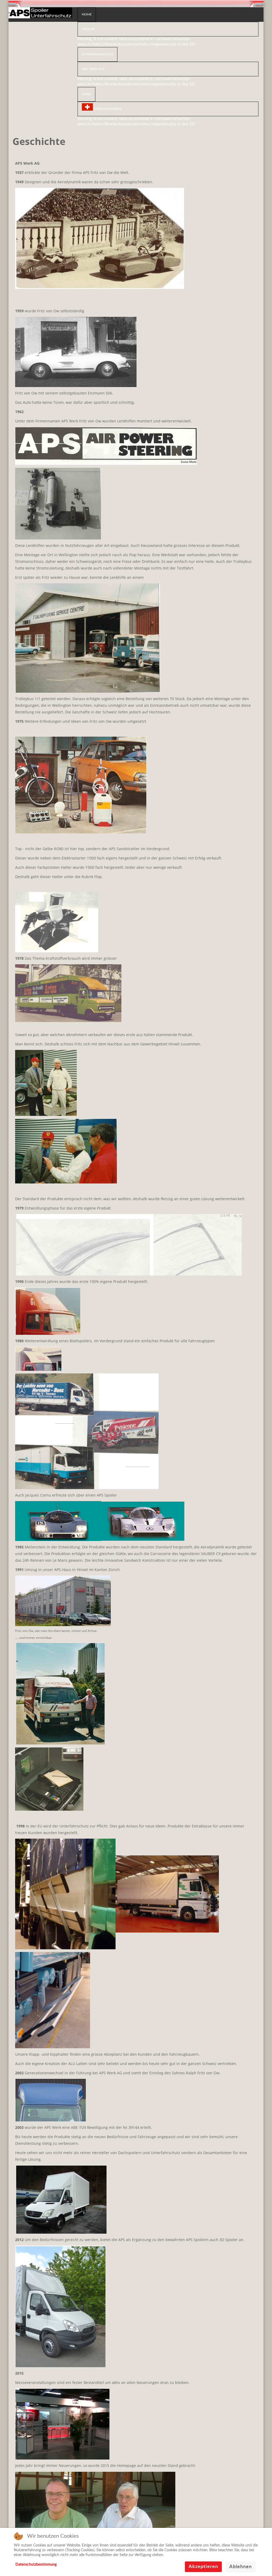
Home (87, 14)
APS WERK (40, 14)
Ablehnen (241, 2567)
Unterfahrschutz (97, 54)
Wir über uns (93, 69)
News (86, 94)
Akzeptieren (203, 2567)
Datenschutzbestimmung (36, 2565)
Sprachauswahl (108, 109)
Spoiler (88, 29)
